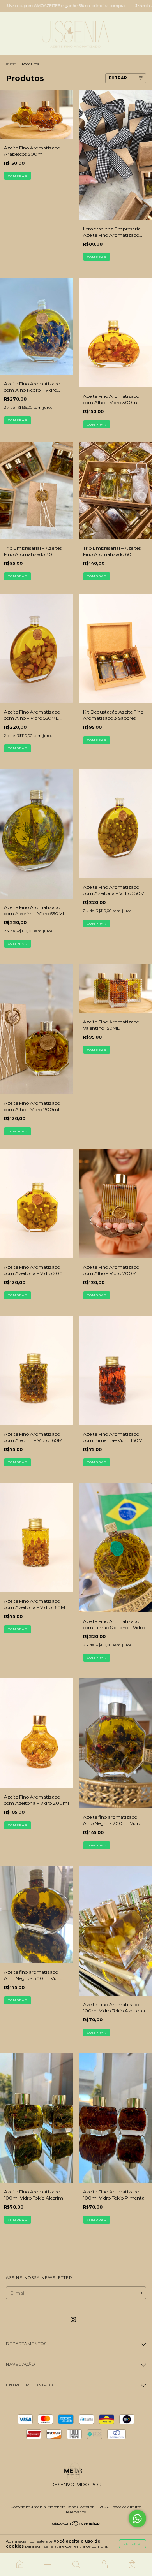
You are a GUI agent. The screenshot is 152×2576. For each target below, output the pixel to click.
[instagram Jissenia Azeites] (73, 2320)
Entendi (133, 2544)
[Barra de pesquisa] (76, 2564)
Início (11, 64)
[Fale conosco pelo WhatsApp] (137, 2519)
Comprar (18, 176)
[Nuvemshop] (76, 2524)
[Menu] (48, 2564)
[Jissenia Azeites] (20, 2564)
